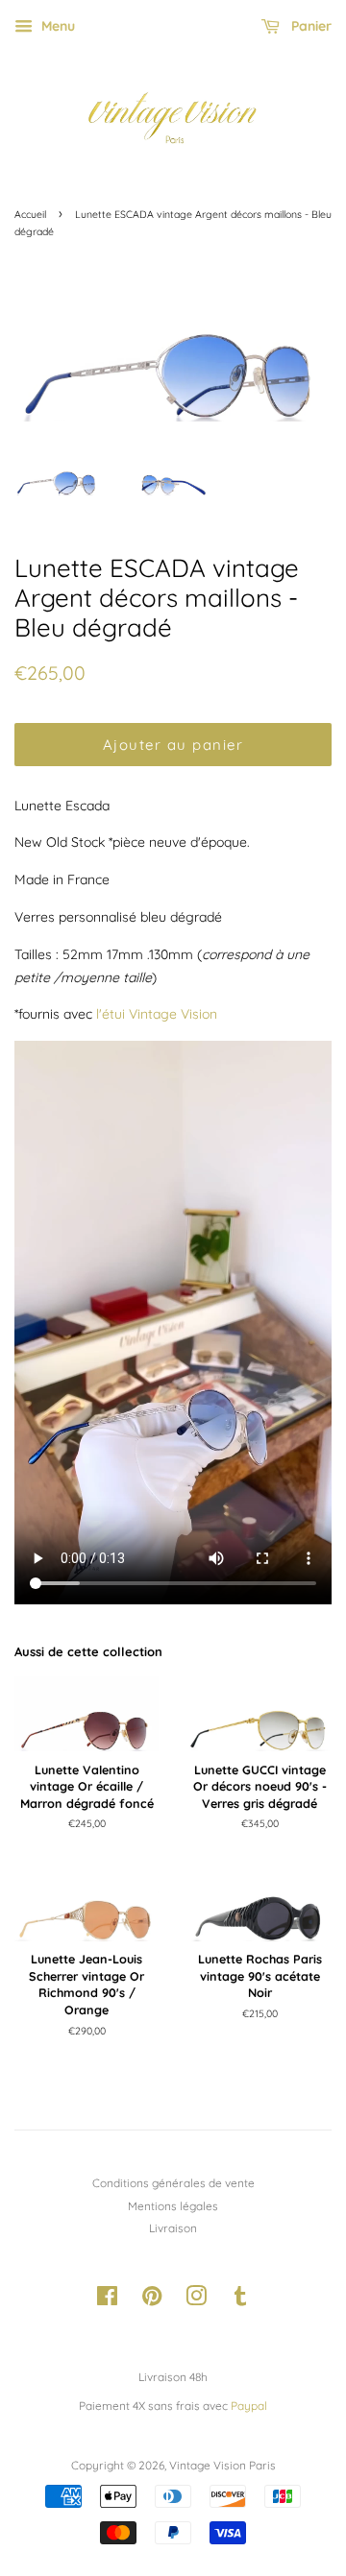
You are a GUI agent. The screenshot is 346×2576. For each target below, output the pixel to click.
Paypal (249, 2406)
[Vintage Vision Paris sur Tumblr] (240, 2300)
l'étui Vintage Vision (157, 1014)
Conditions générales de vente (173, 2183)
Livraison (173, 2228)
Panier (309, 26)
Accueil (30, 214)
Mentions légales (173, 2206)
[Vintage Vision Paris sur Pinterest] (152, 2300)
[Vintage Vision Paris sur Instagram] (196, 2300)
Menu (56, 26)
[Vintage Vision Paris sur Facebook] (107, 2300)
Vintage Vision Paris (222, 2465)
